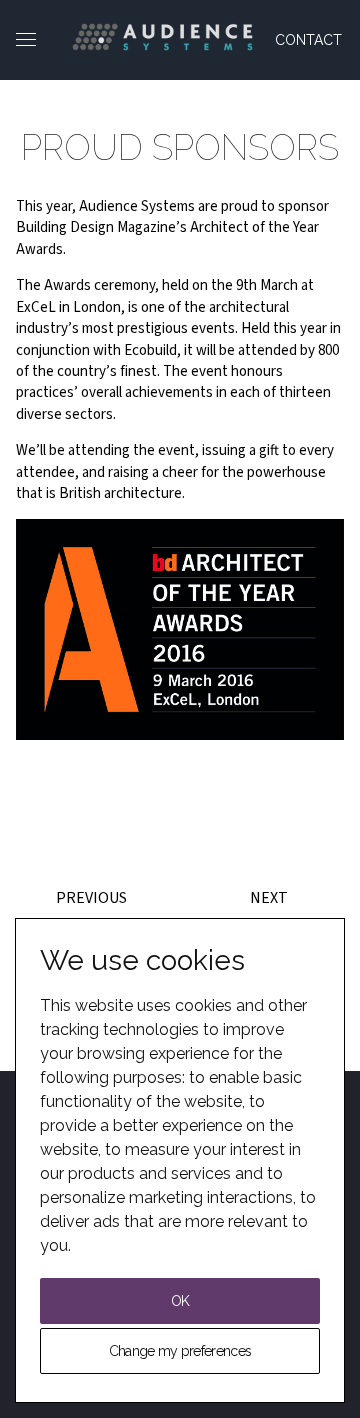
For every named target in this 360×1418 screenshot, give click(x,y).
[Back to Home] (162, 37)
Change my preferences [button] (180, 1351)
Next (269, 898)
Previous (91, 898)
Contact (308, 40)
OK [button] (180, 1301)
